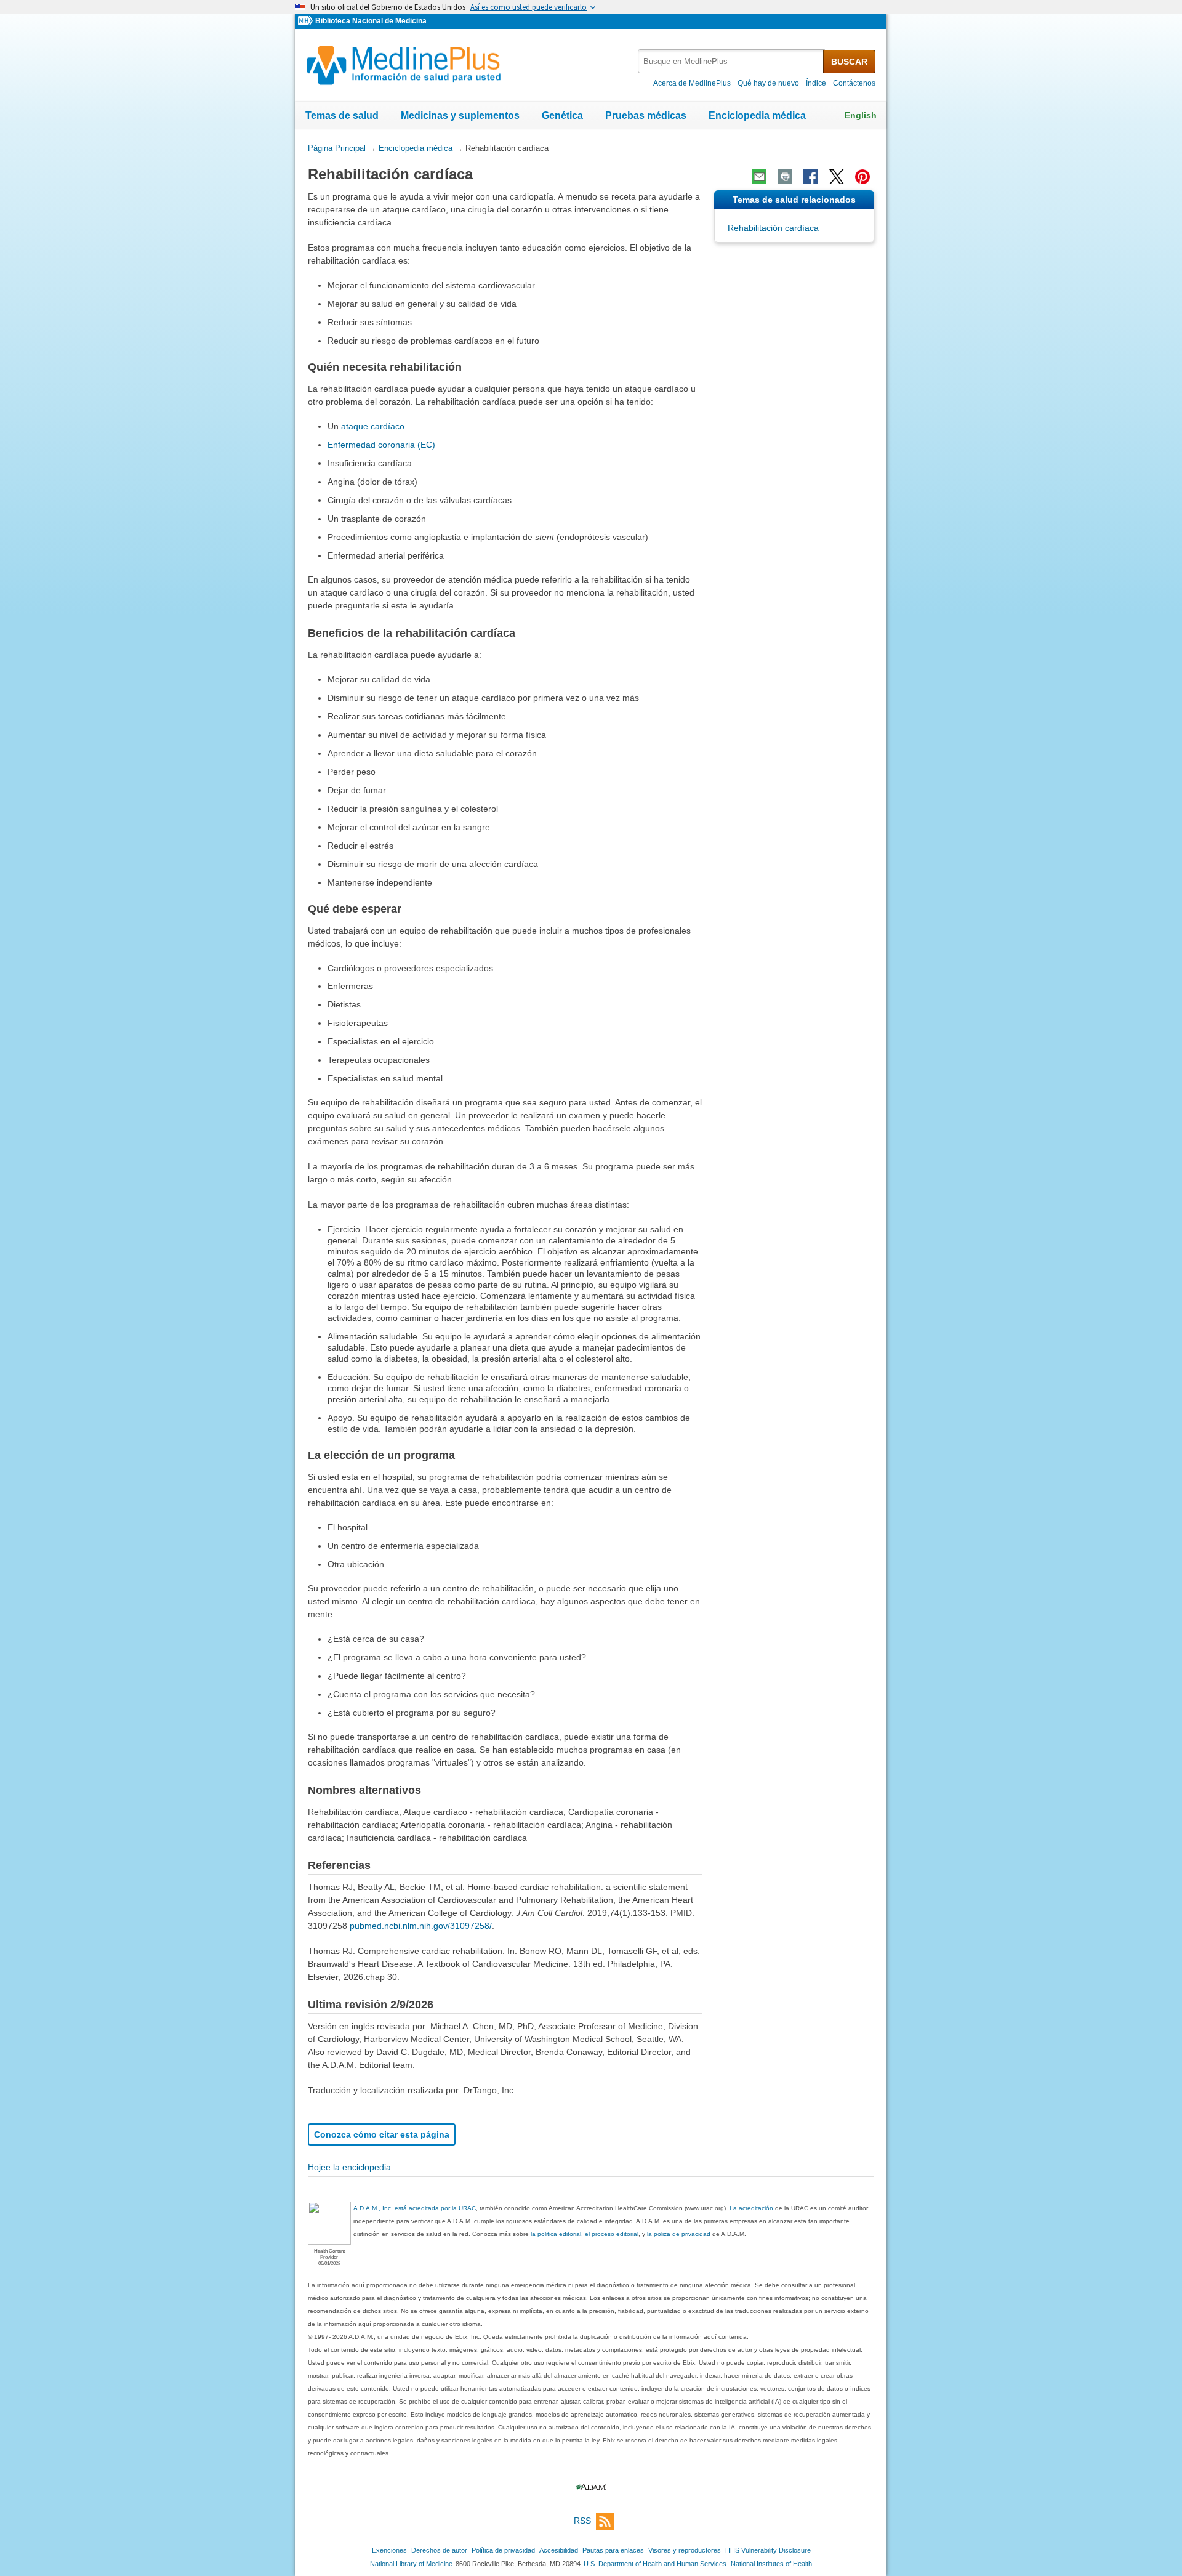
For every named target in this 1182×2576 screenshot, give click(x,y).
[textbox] (731, 61)
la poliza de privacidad (679, 2234)
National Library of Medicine (411, 2564)
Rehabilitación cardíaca (773, 228)
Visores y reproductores (685, 2550)
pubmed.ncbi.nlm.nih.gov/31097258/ (421, 1926)
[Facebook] (811, 177)
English (861, 115)
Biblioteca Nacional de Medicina (371, 21)
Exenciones (389, 2550)
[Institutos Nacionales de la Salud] (307, 21)
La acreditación (751, 2208)
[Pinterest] (862, 177)
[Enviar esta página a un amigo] (759, 177)
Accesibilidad (559, 2550)
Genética (562, 115)
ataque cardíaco (373, 426)
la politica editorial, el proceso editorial (585, 2234)
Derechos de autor (439, 2550)
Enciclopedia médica (757, 115)
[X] (837, 177)
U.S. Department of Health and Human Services (655, 2564)
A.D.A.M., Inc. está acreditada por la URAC (415, 2208)
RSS (582, 2521)
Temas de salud (342, 115)
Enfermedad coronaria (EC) (381, 445)
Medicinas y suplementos (460, 115)
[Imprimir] (785, 177)
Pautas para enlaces (613, 2550)
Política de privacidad (503, 2550)
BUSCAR (849, 62)
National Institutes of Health (771, 2564)
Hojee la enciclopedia (349, 2167)
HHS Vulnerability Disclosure (768, 2550)
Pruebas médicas (646, 115)
